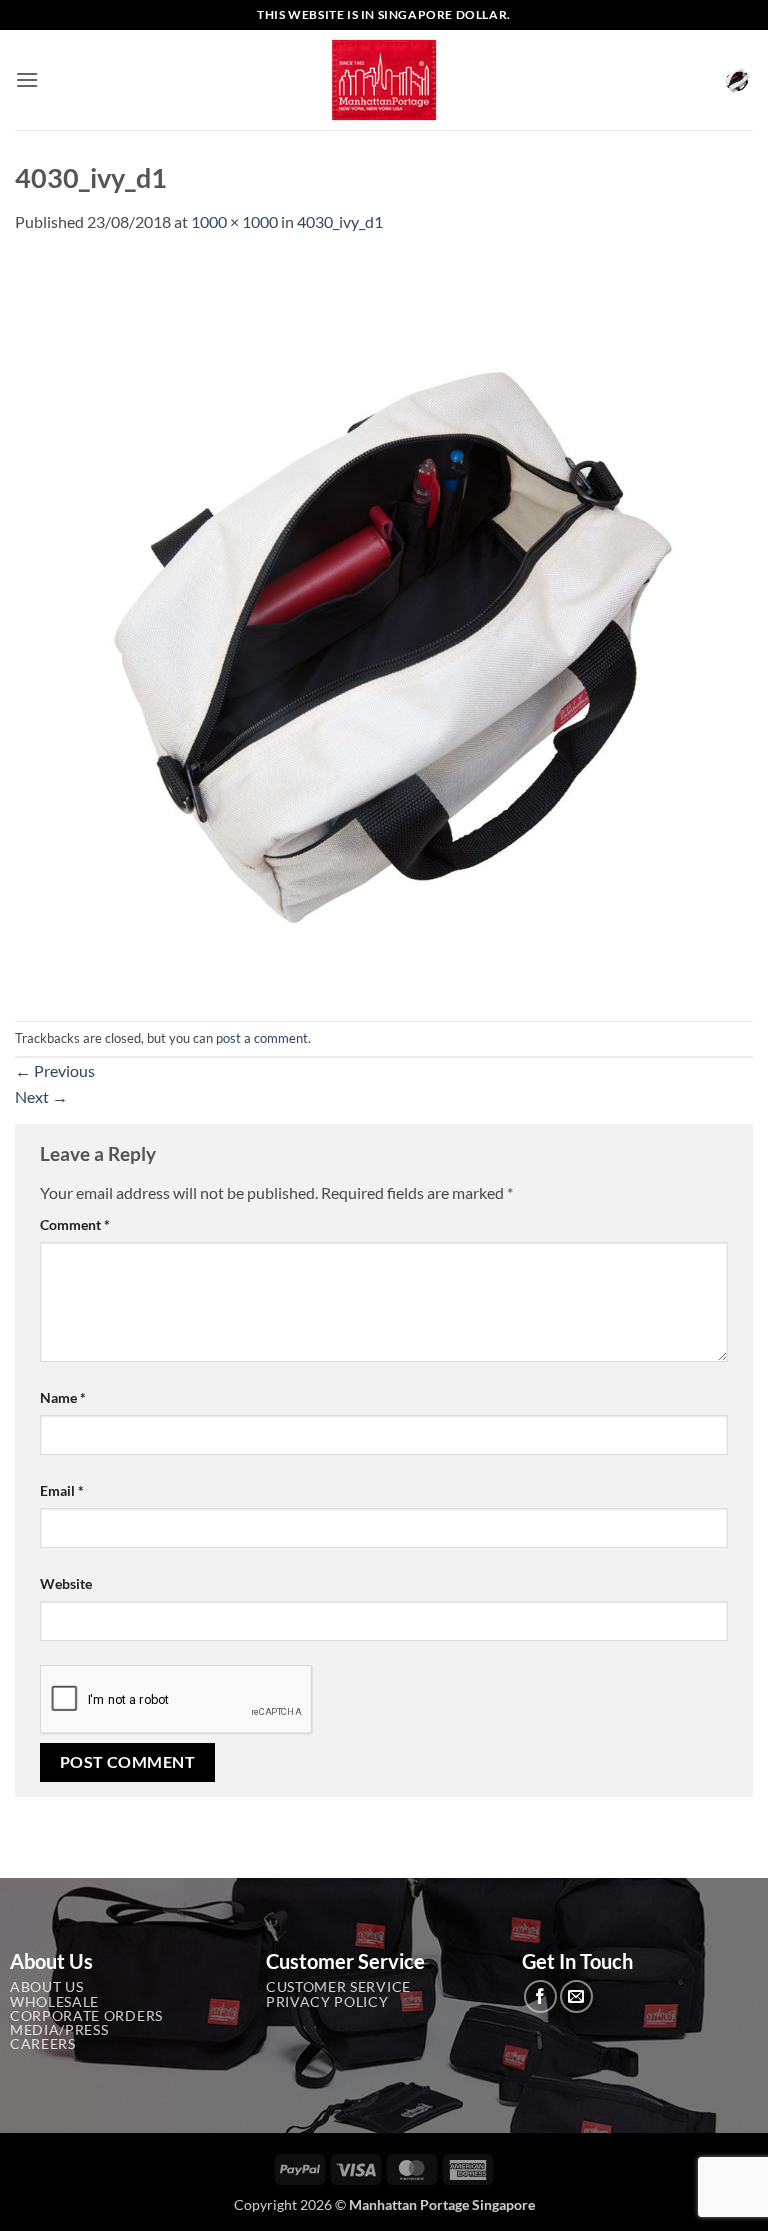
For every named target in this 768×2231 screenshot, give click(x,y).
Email (62, 1490)
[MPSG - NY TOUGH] (384, 80)
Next (41, 1096)
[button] (27, 79)
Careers (43, 2044)
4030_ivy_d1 (340, 221)
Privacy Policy (327, 2002)
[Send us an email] (576, 1996)
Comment (75, 1224)
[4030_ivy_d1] (384, 625)
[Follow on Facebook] (540, 1996)
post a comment (262, 1038)
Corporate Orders (86, 2016)
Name (63, 1397)
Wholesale (54, 2002)
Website (66, 1583)
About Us (46, 1987)
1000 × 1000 (234, 221)
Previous (55, 1070)
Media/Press (59, 2030)
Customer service (338, 1987)
